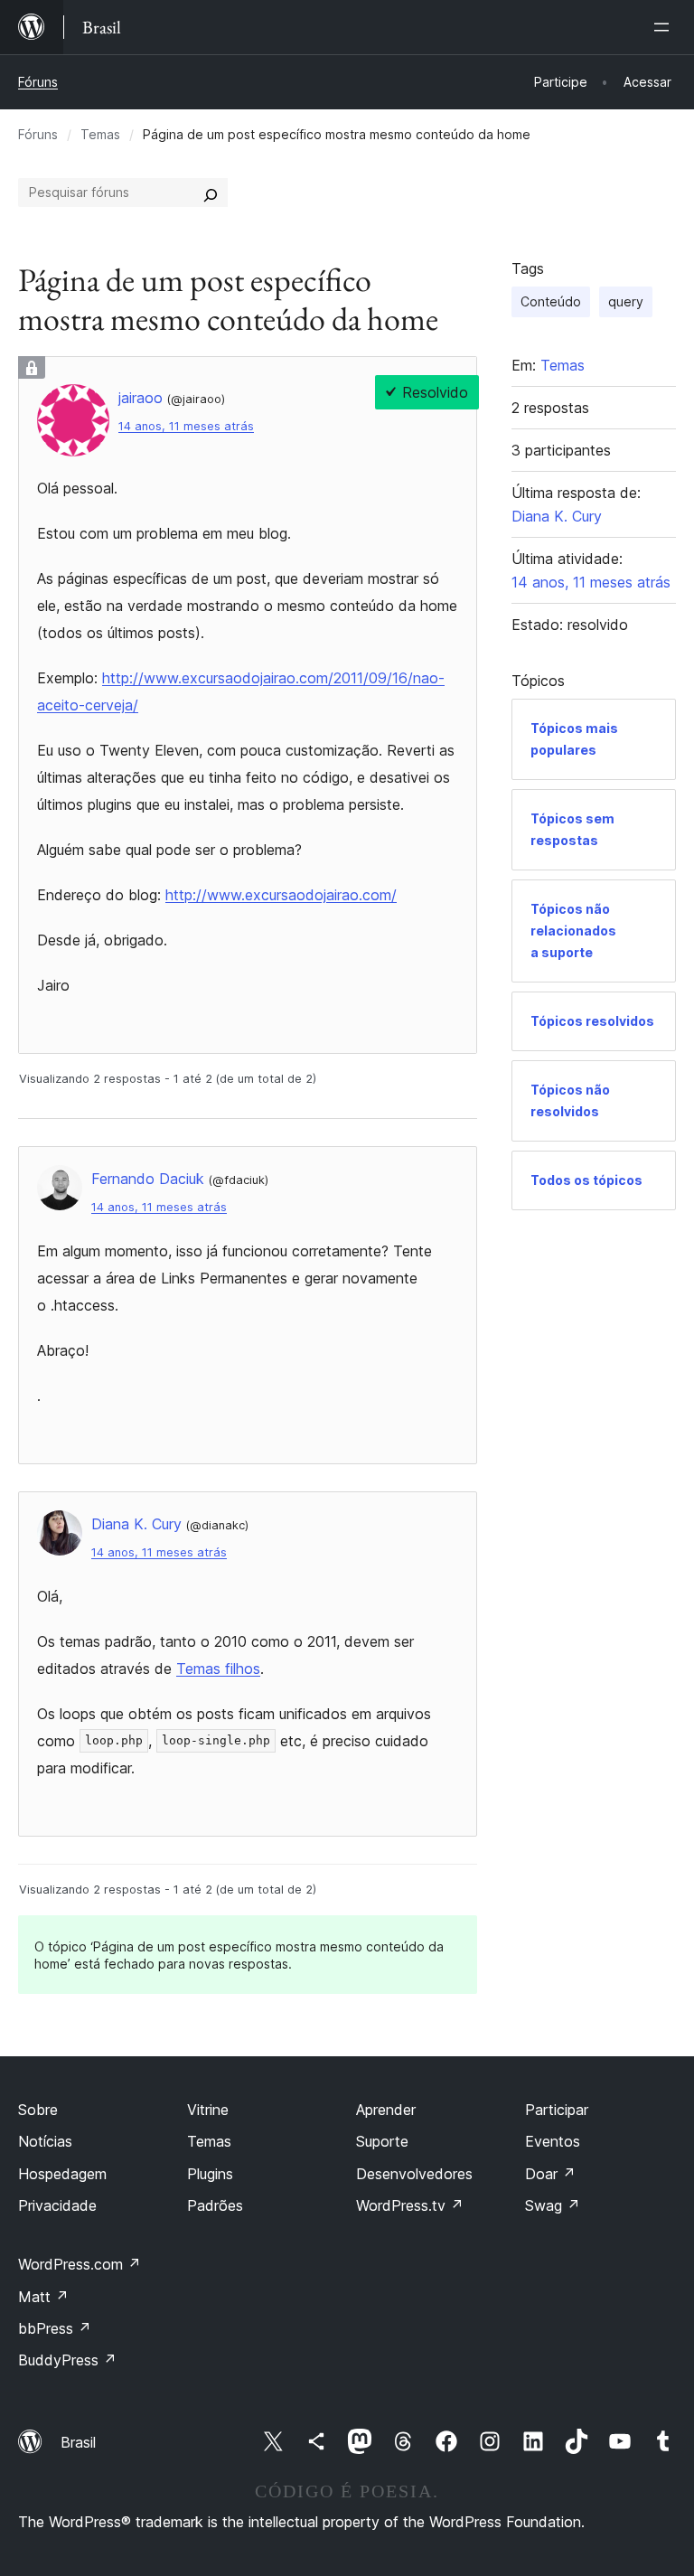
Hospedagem (62, 2174)
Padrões (215, 2205)
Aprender (386, 2110)
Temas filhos (218, 1669)
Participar (557, 2110)
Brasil (78, 2442)
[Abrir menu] (665, 27)
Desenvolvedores (414, 2174)
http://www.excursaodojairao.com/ (281, 895)
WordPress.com (80, 2264)
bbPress (55, 2328)
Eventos (553, 2141)
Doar (550, 2174)
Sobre (38, 2110)
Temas (100, 134)
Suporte (382, 2141)
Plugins (210, 2174)
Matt (43, 2297)
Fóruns (38, 82)
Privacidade (57, 2205)
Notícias (45, 2141)
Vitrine (208, 2110)
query (626, 301)
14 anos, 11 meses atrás (186, 426)
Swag (553, 2205)
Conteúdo (551, 301)
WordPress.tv (410, 2205)
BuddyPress (67, 2360)
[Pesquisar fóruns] (211, 193)
